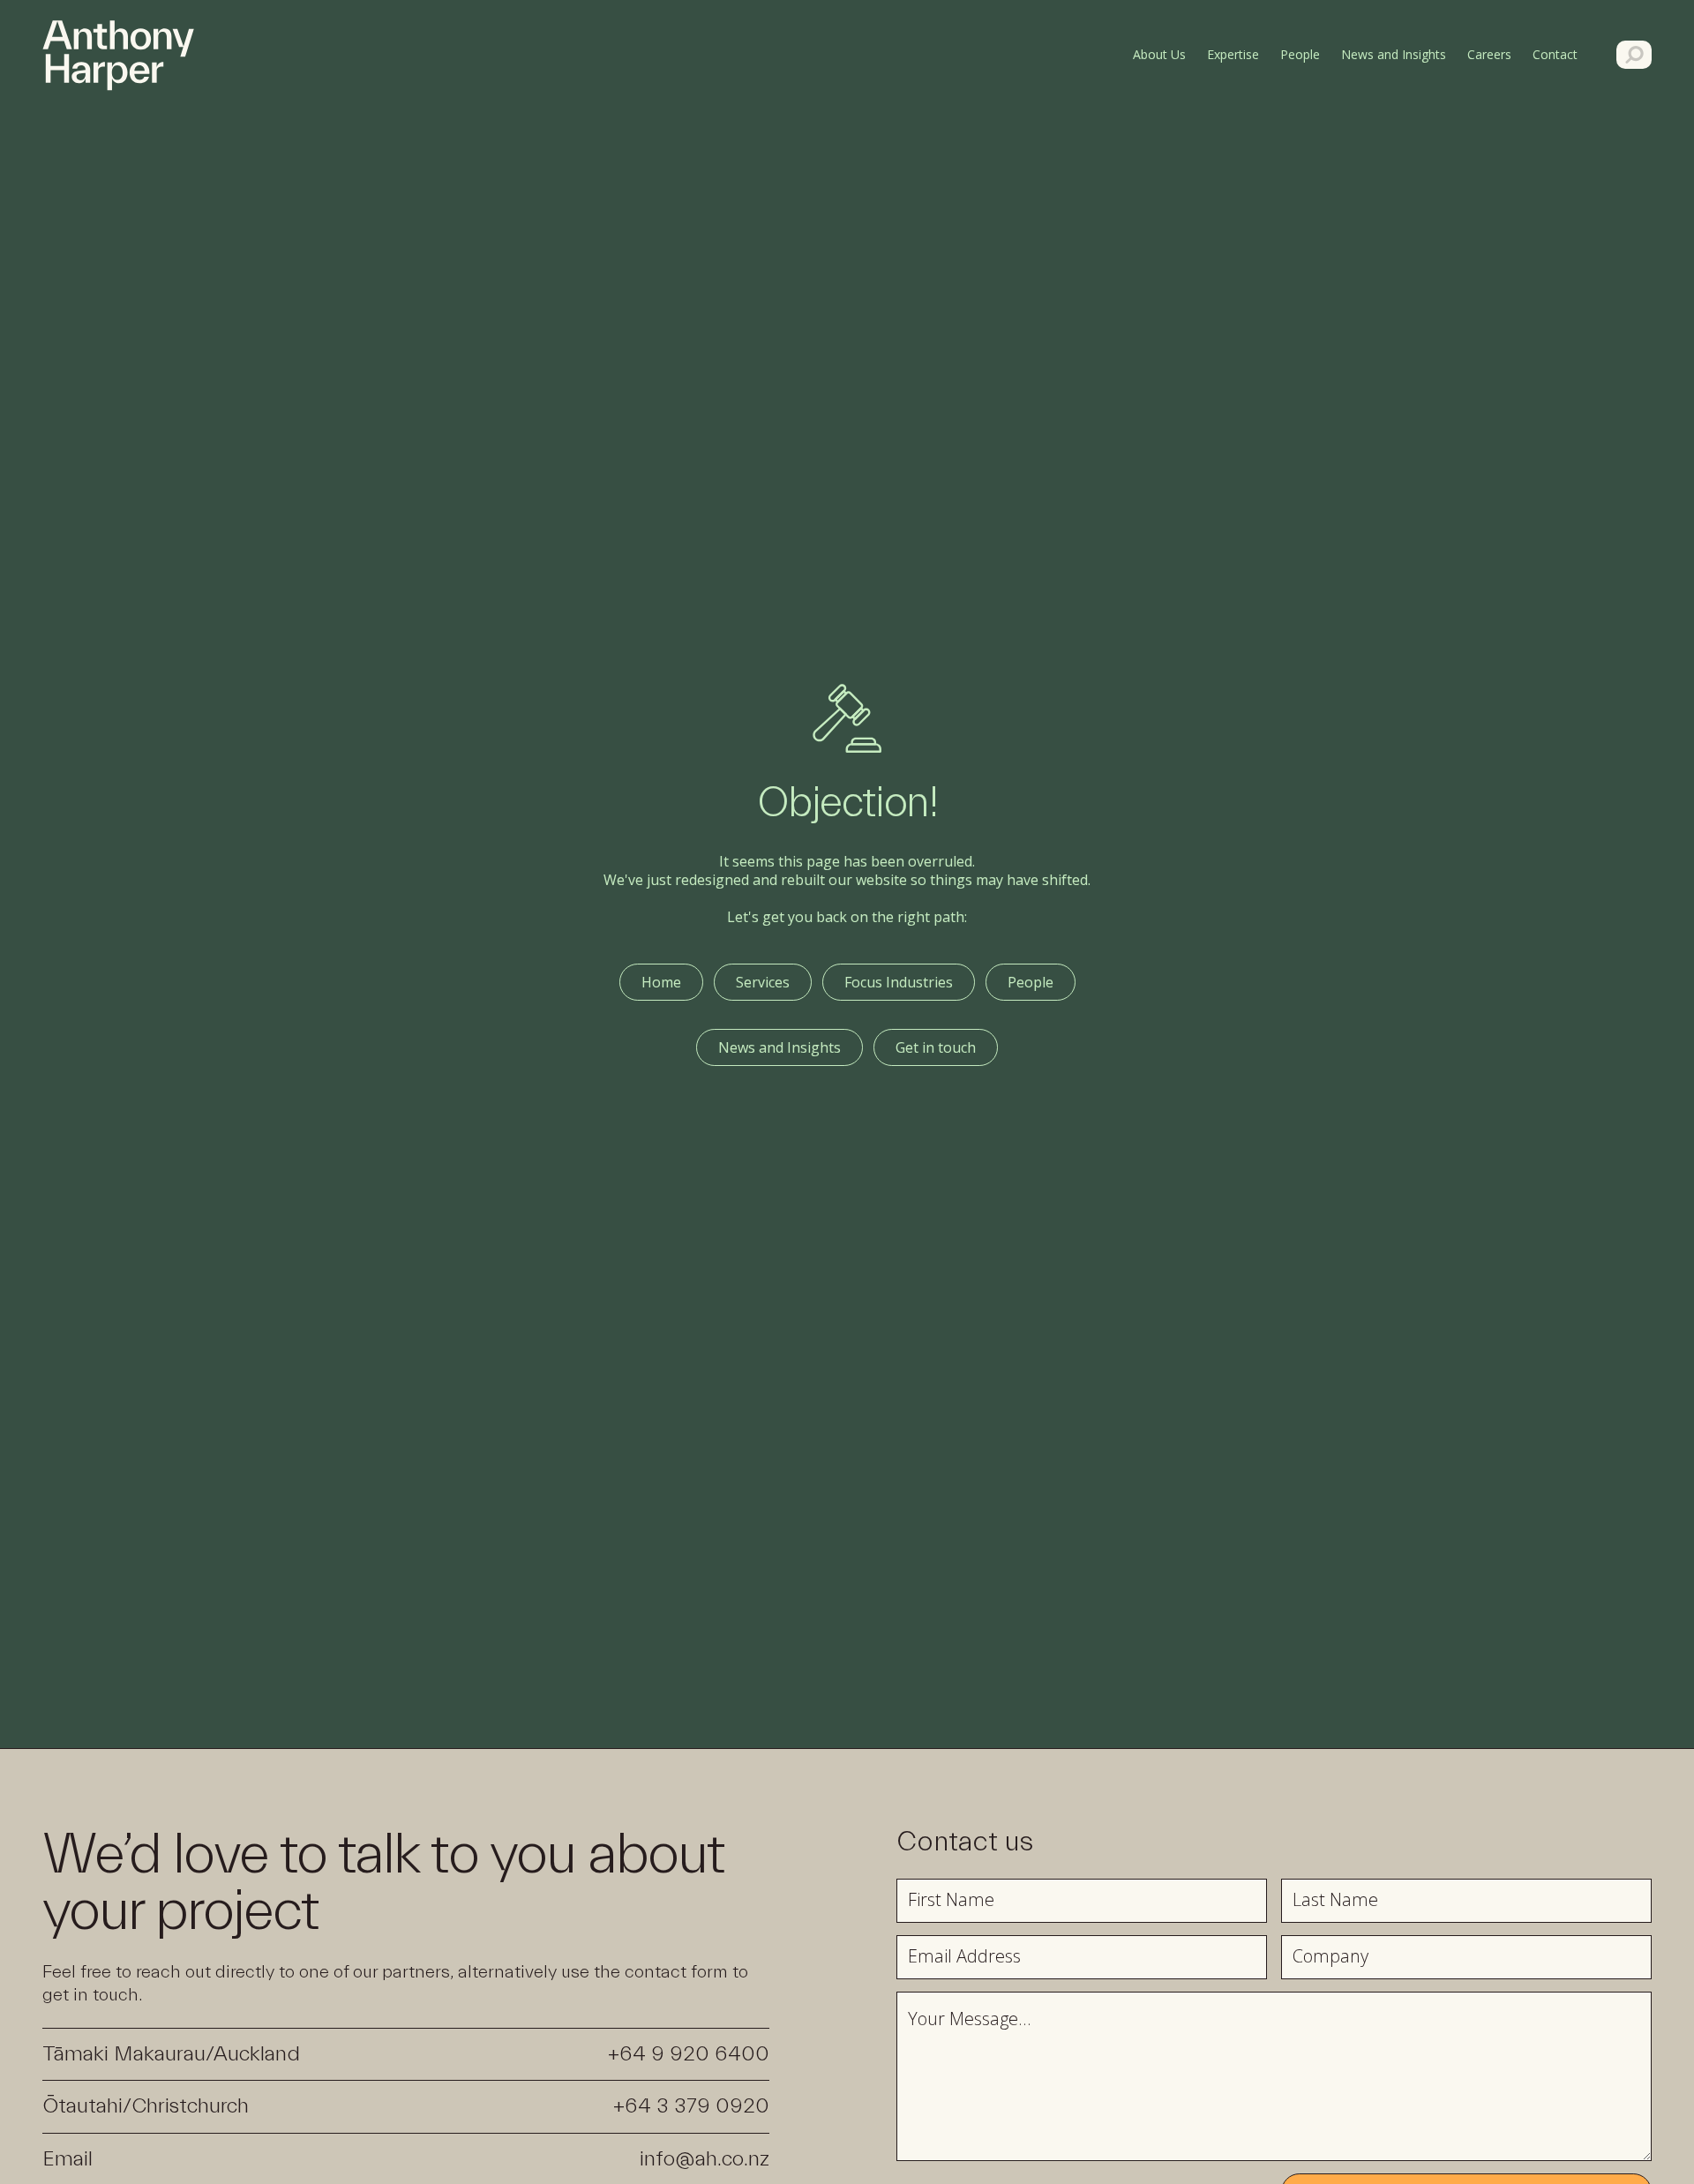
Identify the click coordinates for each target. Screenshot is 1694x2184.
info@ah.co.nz (705, 2159)
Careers (1489, 54)
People (1300, 54)
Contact (1555, 54)
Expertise (1233, 54)
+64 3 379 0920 (691, 2106)
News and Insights (1394, 54)
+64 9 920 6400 (689, 2054)
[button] (1559, 54)
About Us (1159, 54)
